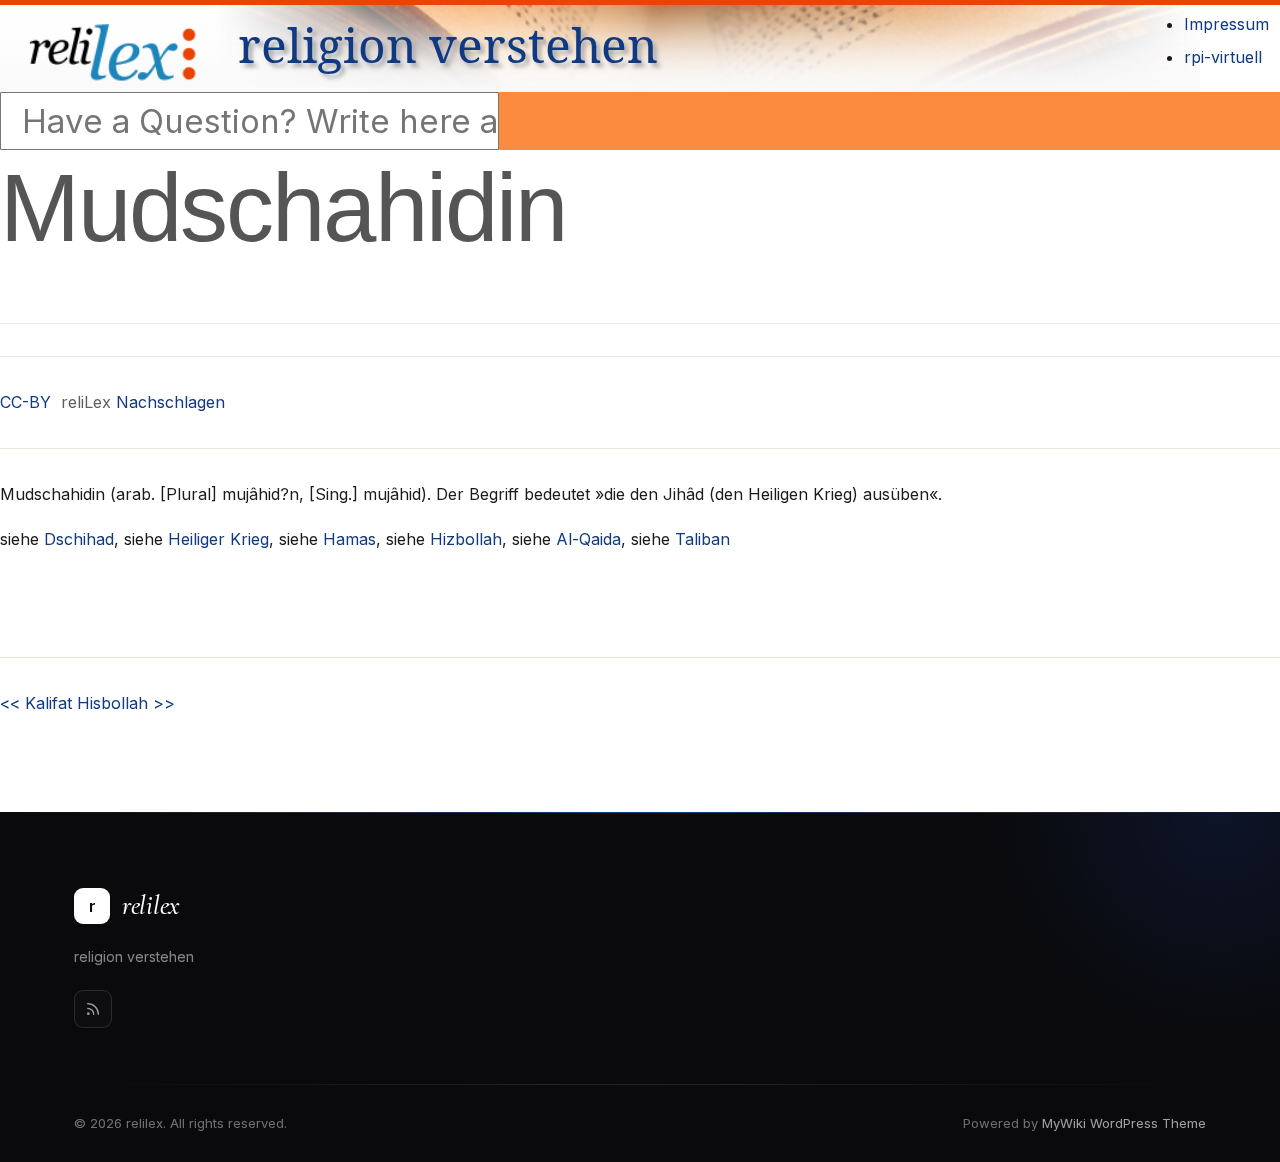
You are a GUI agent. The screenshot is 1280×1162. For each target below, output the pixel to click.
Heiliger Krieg (218, 539)
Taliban (702, 539)
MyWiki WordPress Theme (1124, 1123)
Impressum (1226, 24)
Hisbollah (126, 703)
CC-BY (25, 402)
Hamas (349, 539)
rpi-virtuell (1223, 57)
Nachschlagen (170, 402)
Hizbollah (466, 539)
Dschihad (79, 539)
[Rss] (93, 1009)
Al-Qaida (588, 539)
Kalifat (36, 703)
